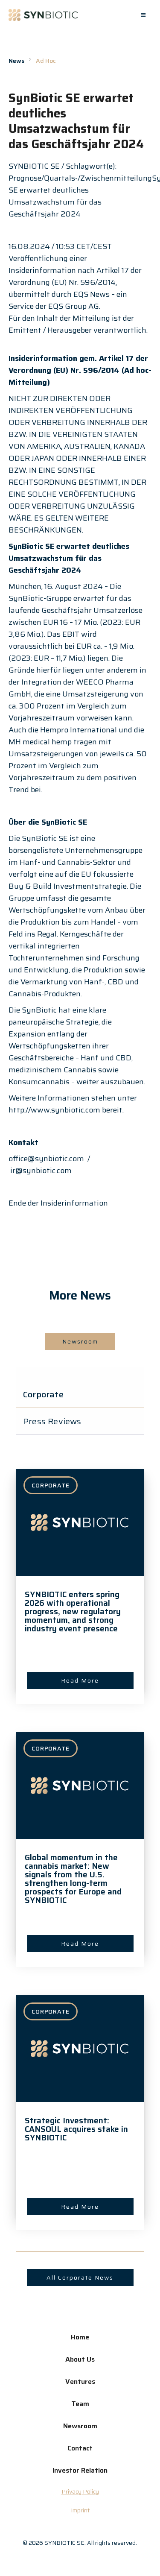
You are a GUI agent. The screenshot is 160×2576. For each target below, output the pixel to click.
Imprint (80, 2510)
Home (80, 2337)
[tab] (80, 1395)
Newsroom (80, 1341)
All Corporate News (80, 2277)
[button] (143, 15)
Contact (80, 2448)
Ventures (80, 2381)
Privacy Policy (80, 2491)
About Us (80, 2359)
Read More (80, 1680)
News (16, 61)
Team (80, 2404)
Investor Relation (80, 2470)
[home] (43, 15)
